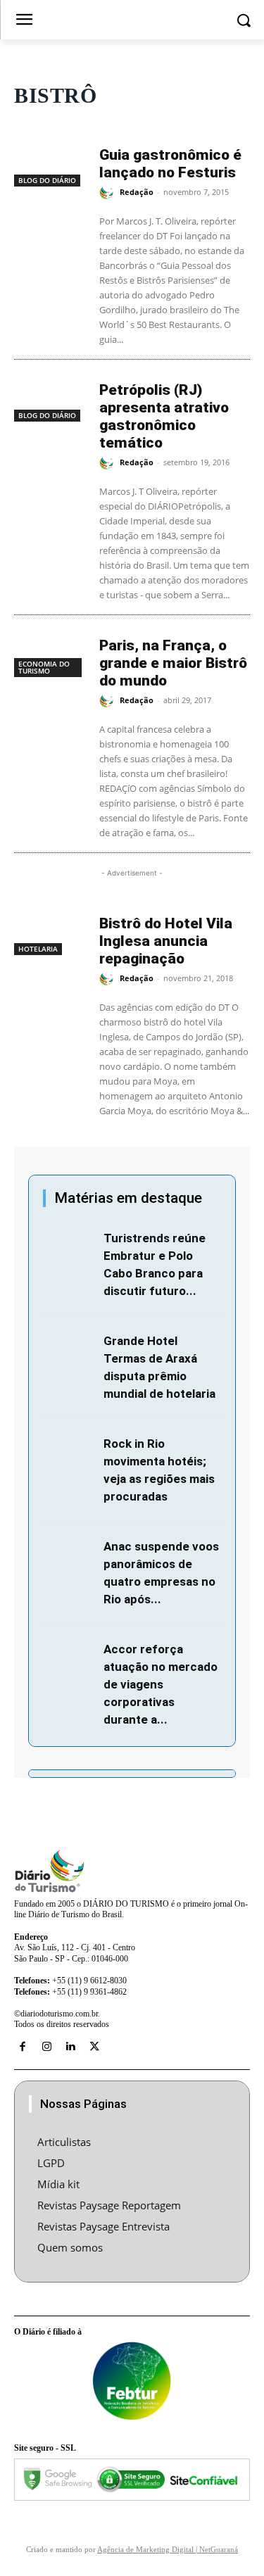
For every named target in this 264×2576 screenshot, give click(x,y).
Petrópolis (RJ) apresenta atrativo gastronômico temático (164, 416)
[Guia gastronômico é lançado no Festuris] (50, 162)
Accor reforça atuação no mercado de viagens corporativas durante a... (161, 1684)
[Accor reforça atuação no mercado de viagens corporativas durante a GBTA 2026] (70, 1657)
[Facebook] (23, 2047)
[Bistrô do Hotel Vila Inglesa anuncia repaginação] (50, 930)
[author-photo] (108, 193)
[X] (94, 2047)
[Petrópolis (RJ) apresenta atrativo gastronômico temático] (50, 397)
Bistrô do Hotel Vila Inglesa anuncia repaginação (166, 941)
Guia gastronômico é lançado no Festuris (170, 164)
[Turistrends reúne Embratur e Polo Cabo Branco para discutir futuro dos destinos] (70, 1246)
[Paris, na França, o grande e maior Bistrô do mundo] (50, 652)
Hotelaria (38, 949)
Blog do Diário (47, 180)
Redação (137, 192)
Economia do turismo (44, 667)
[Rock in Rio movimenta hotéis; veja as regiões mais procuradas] (70, 1452)
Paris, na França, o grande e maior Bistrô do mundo (173, 663)
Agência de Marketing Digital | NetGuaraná (168, 2549)
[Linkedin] (70, 2047)
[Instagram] (46, 2047)
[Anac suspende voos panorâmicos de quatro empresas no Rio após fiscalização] (70, 1554)
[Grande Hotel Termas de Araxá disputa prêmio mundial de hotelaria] (70, 1349)
